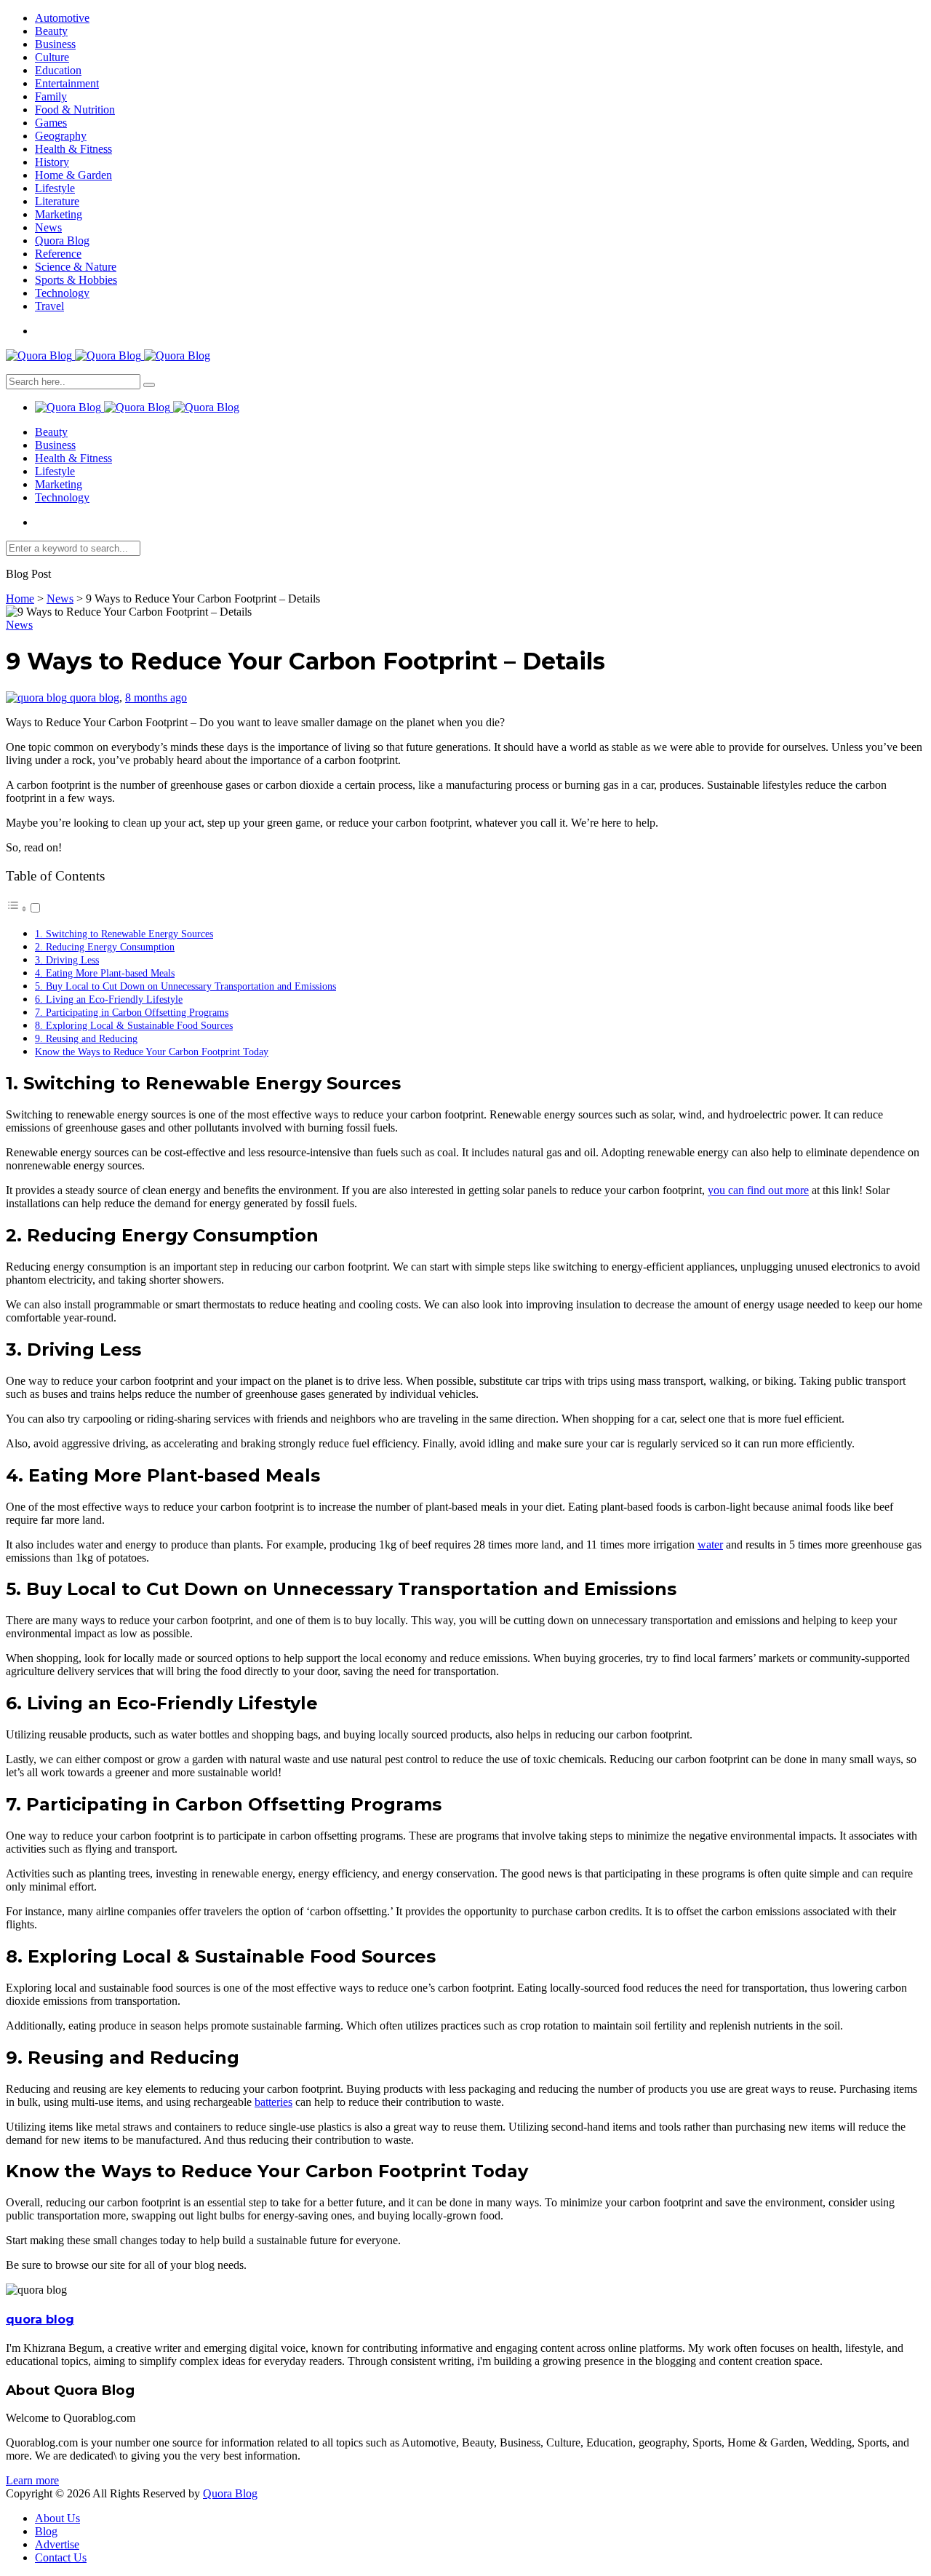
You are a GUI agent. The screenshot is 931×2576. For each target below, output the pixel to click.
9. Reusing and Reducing (86, 1038)
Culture (52, 57)
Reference (58, 254)
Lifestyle (55, 188)
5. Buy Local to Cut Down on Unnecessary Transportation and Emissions (185, 986)
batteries (273, 2102)
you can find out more (758, 1190)
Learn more (32, 2480)
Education (58, 70)
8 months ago (156, 697)
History (52, 162)
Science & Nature (76, 267)
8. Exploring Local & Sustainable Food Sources (134, 1025)
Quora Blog (62, 240)
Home (20, 599)
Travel (49, 306)
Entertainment (67, 83)
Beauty (51, 31)
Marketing (59, 214)
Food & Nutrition (75, 110)
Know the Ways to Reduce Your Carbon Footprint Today (152, 1052)
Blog (46, 2531)
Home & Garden (73, 175)
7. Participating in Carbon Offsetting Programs (132, 1012)
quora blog (95, 697)
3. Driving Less (67, 960)
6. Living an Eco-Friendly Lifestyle (109, 999)
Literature (57, 201)
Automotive (62, 18)
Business (55, 44)
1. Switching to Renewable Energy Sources (124, 934)
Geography (61, 136)
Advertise (57, 2544)
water (710, 1545)
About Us (57, 2518)
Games (51, 123)
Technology (62, 293)
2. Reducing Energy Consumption (105, 947)
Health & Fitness (73, 149)
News (48, 227)
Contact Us (61, 2557)
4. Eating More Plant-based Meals (105, 973)
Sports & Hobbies (76, 280)
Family (51, 96)
